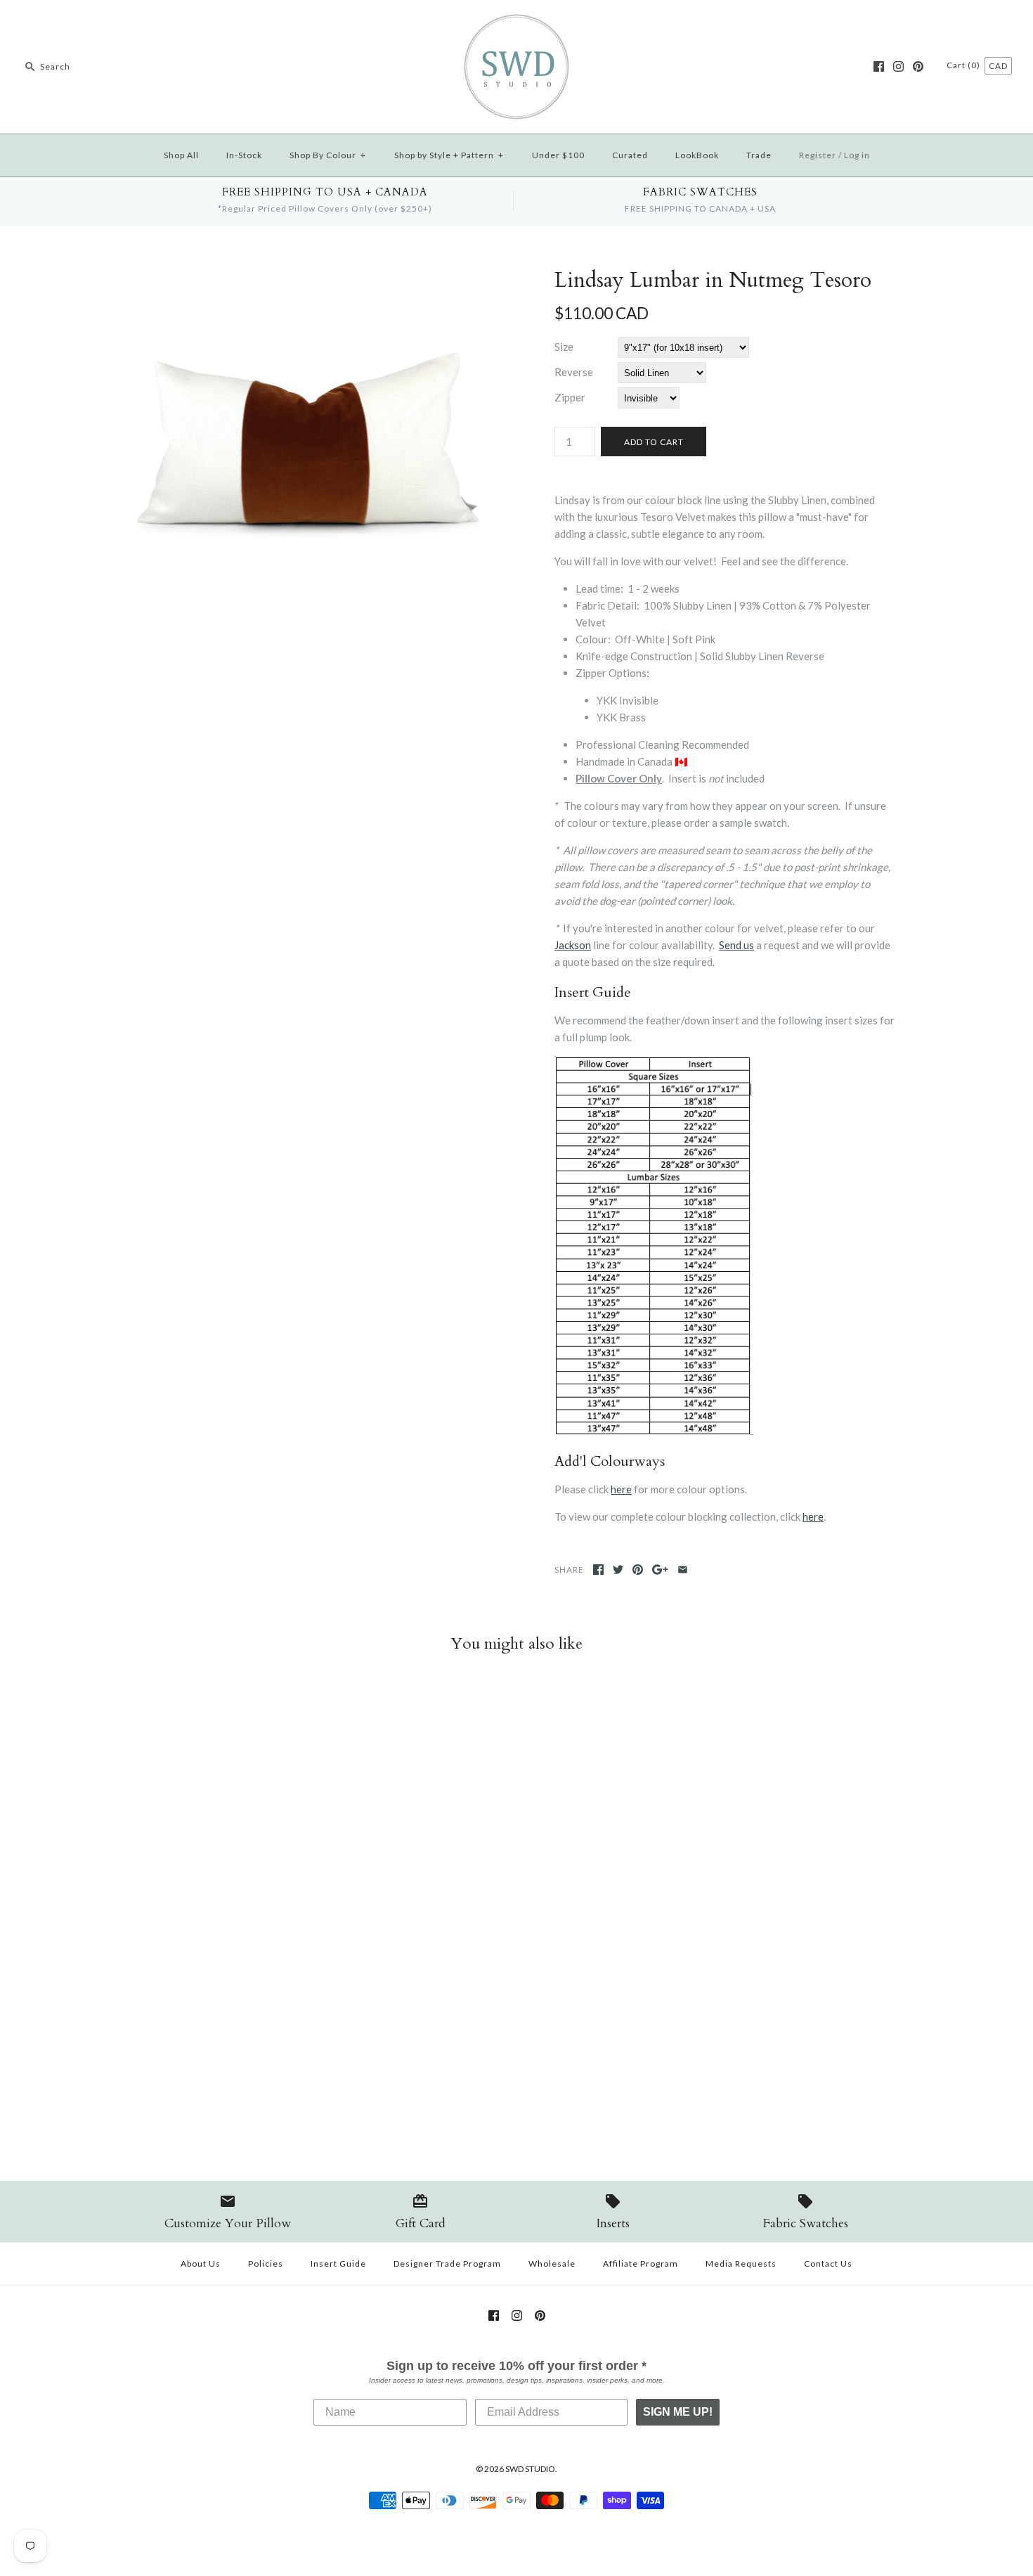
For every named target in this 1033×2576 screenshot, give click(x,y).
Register (818, 155)
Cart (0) (964, 65)
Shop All (181, 155)
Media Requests (741, 2263)
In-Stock (244, 155)
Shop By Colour (328, 155)
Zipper (570, 397)
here (621, 1489)
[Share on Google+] (660, 1570)
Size (564, 347)
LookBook (697, 155)
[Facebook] (879, 66)
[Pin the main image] (638, 1570)
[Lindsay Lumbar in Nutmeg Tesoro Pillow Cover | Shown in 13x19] (308, 276)
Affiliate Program (641, 2263)
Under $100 (558, 155)
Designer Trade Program (447, 2263)
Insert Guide (338, 2263)
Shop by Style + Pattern (449, 155)
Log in (857, 155)
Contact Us (828, 2263)
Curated (630, 155)
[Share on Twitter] (618, 1570)
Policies (266, 2263)
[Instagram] (898, 66)
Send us (736, 945)
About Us (201, 2263)
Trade (759, 155)
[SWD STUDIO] (516, 22)
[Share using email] (683, 1570)
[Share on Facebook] (598, 1570)
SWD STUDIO (530, 2469)
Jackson (573, 945)
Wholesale (552, 2263)
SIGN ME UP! (678, 2412)
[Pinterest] (918, 66)
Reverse (574, 372)
